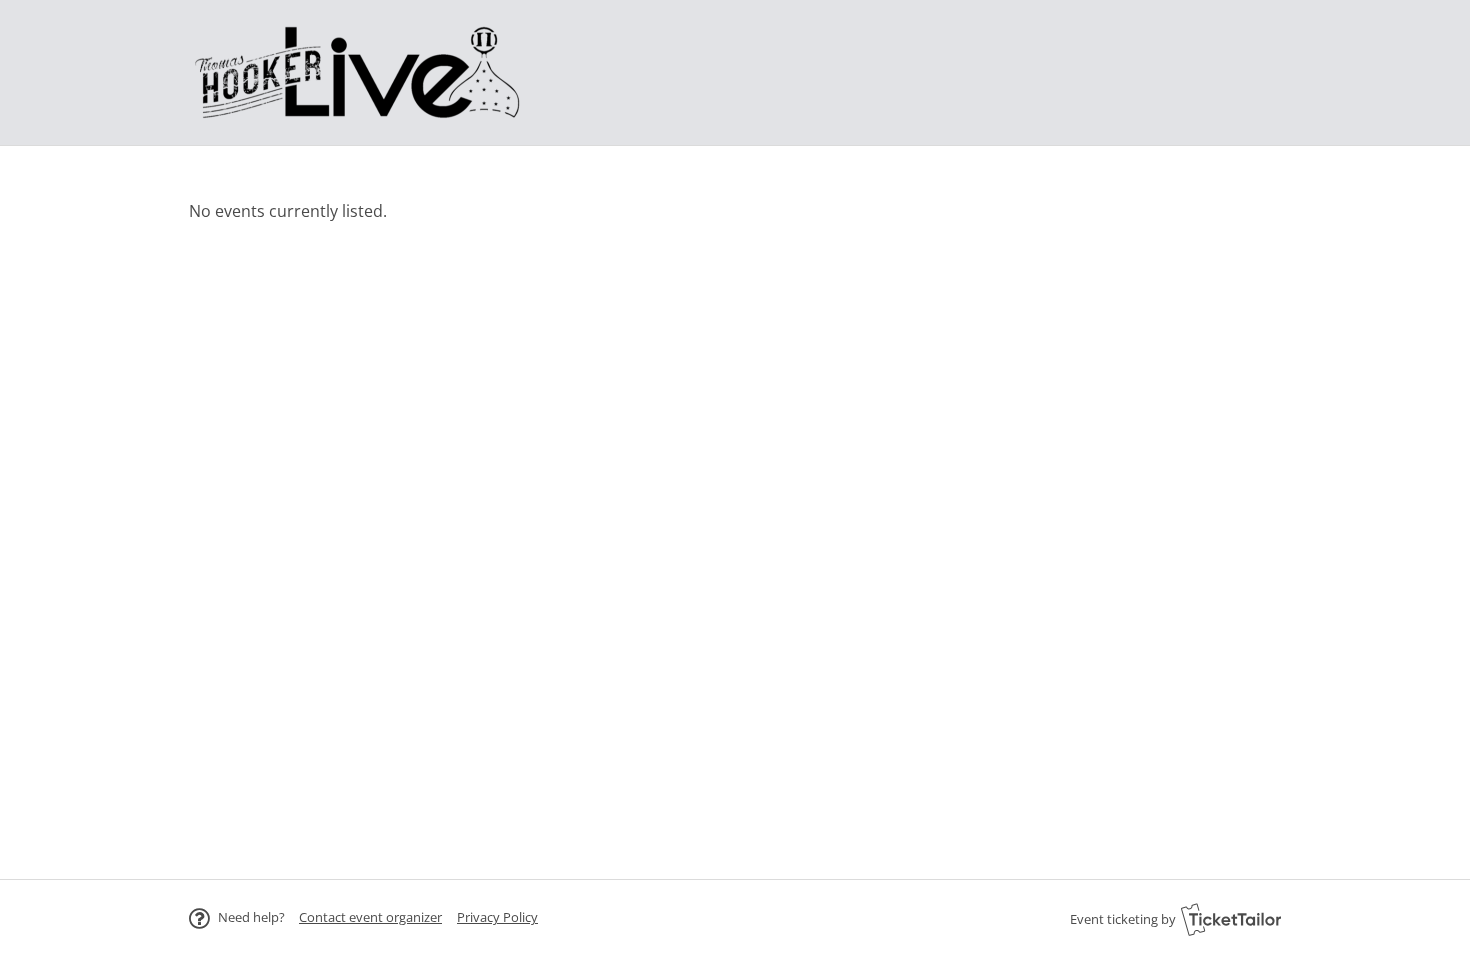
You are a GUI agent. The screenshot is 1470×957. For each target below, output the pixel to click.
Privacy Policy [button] (497, 917)
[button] (370, 917)
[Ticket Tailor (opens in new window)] (1231, 919)
